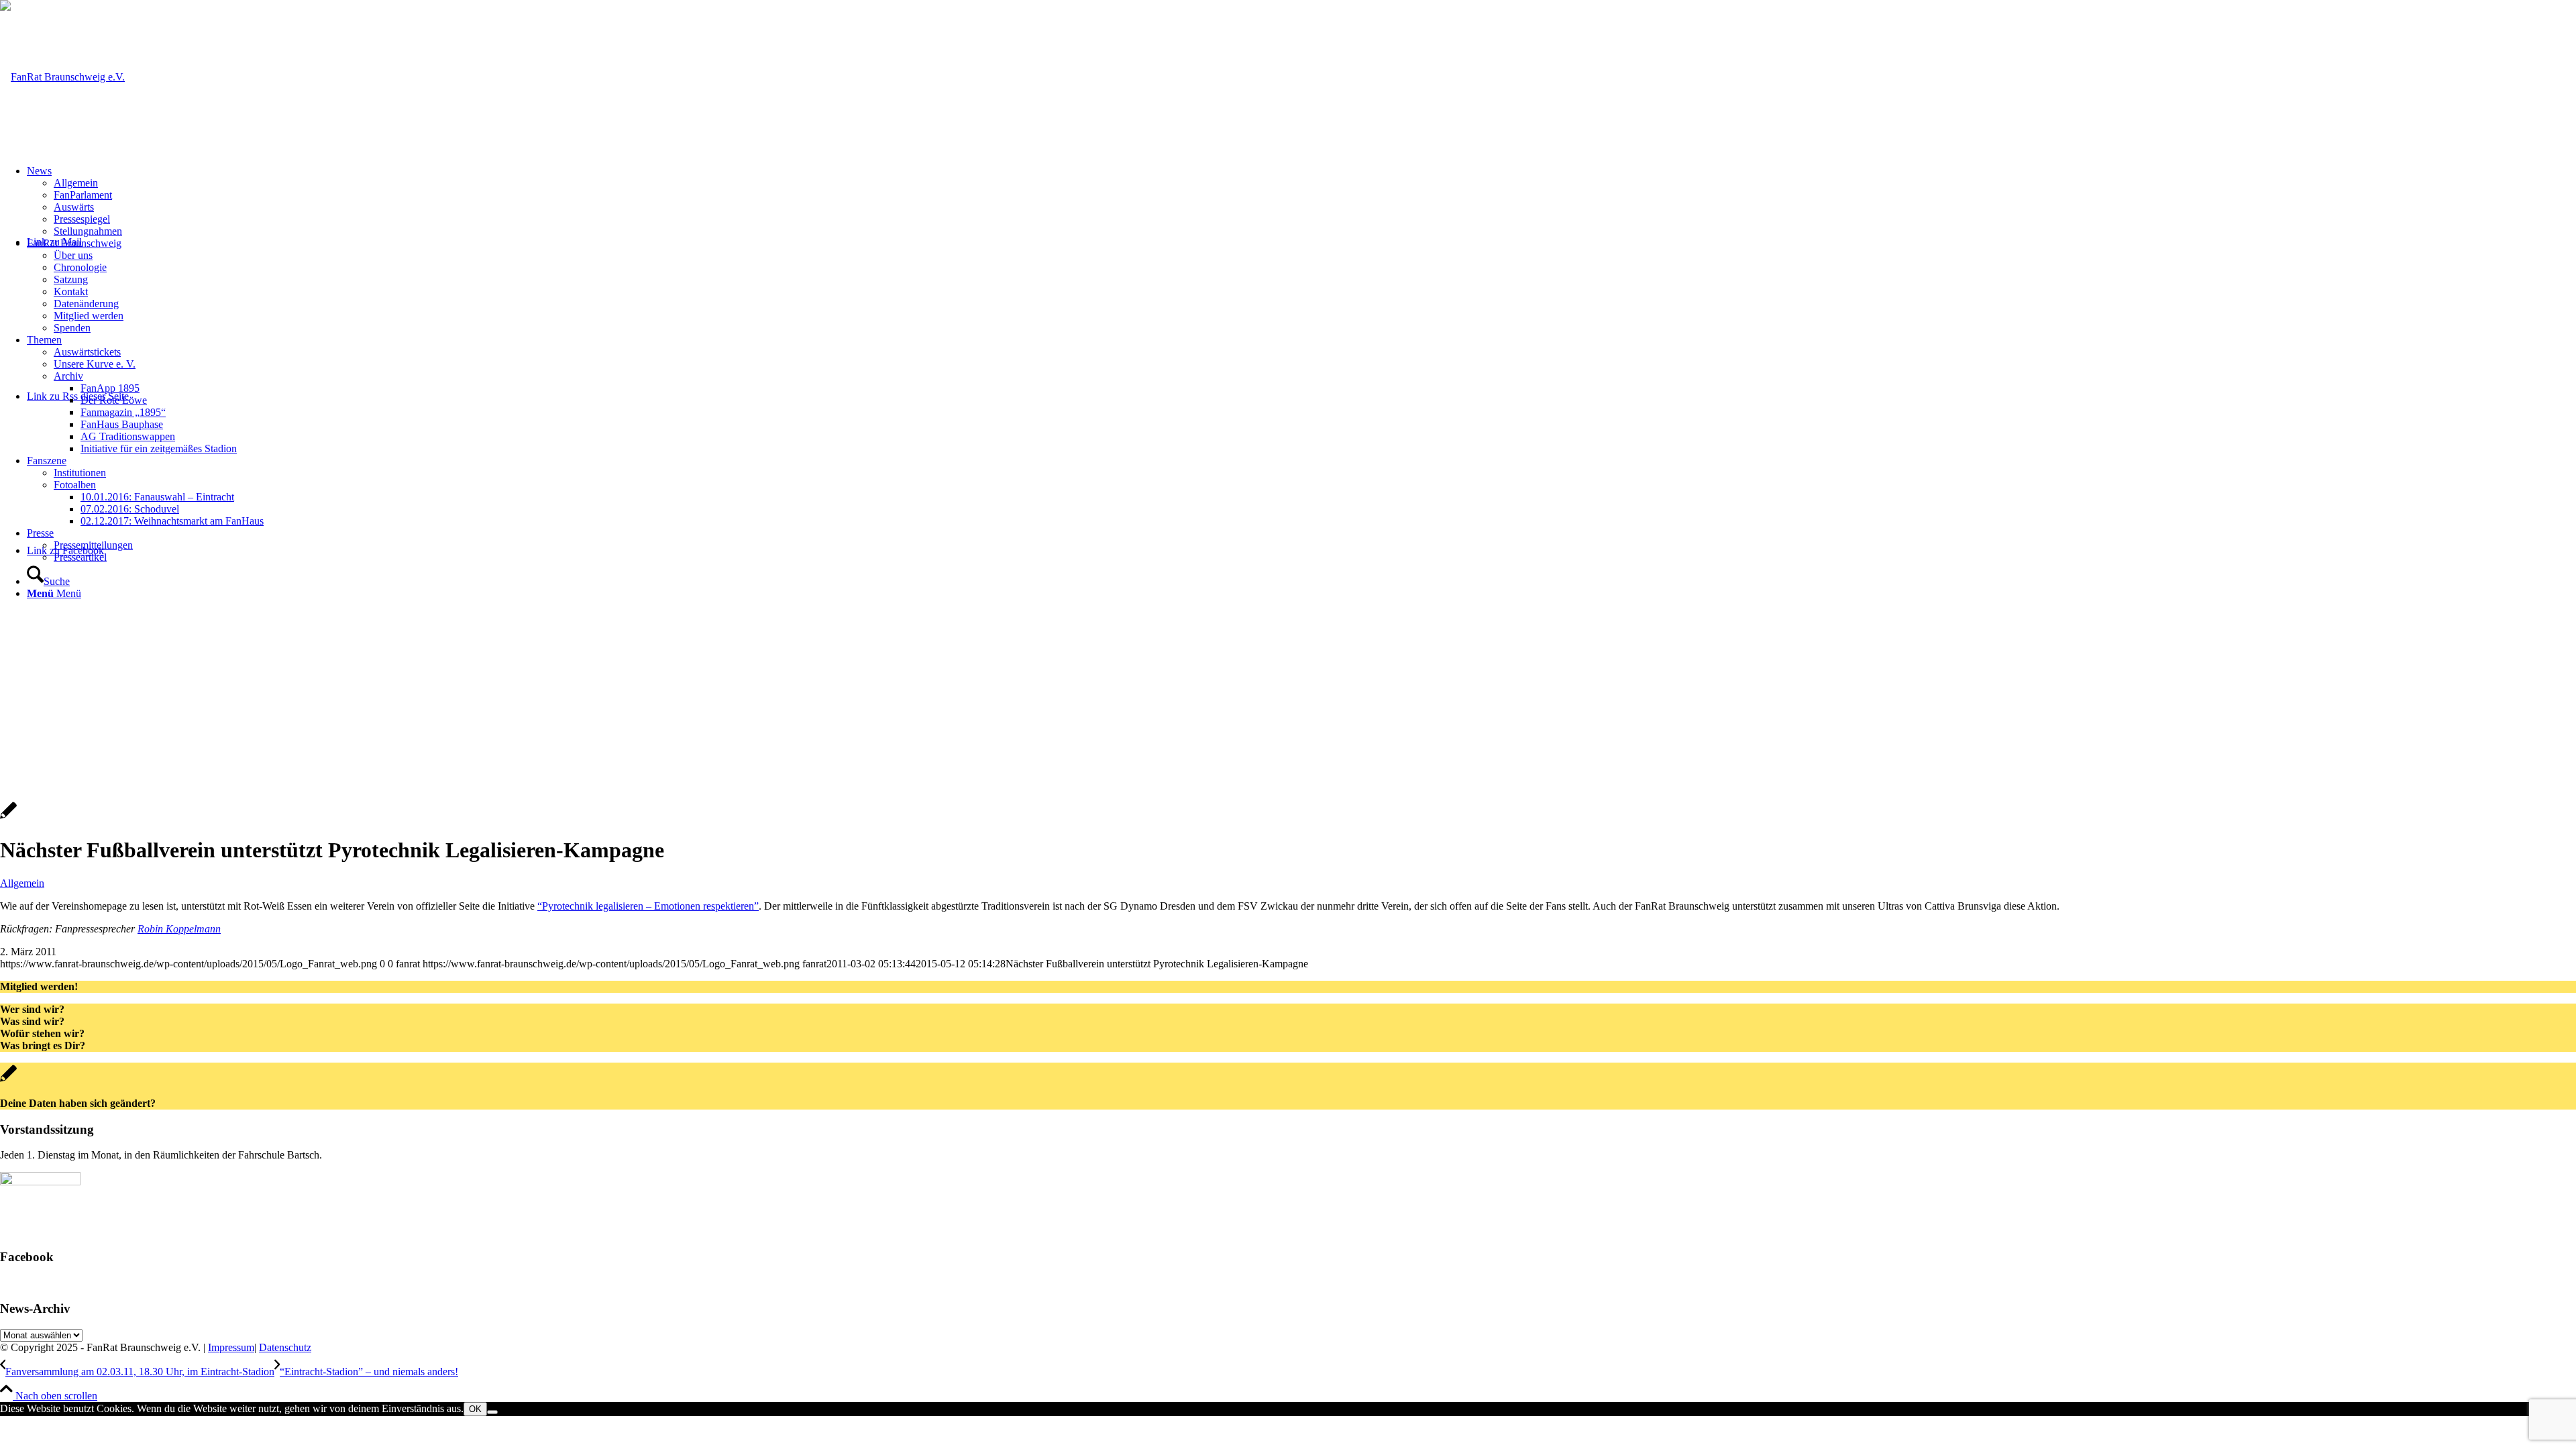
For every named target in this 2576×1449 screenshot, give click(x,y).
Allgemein (22, 883)
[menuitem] (1301, 201)
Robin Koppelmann (179, 929)
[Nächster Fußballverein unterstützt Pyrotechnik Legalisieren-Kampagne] (8, 817)
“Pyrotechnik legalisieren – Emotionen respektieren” (648, 906)
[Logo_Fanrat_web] (62, 77)
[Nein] (492, 1412)
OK (475, 1409)
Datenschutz (285, 1347)
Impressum (231, 1347)
